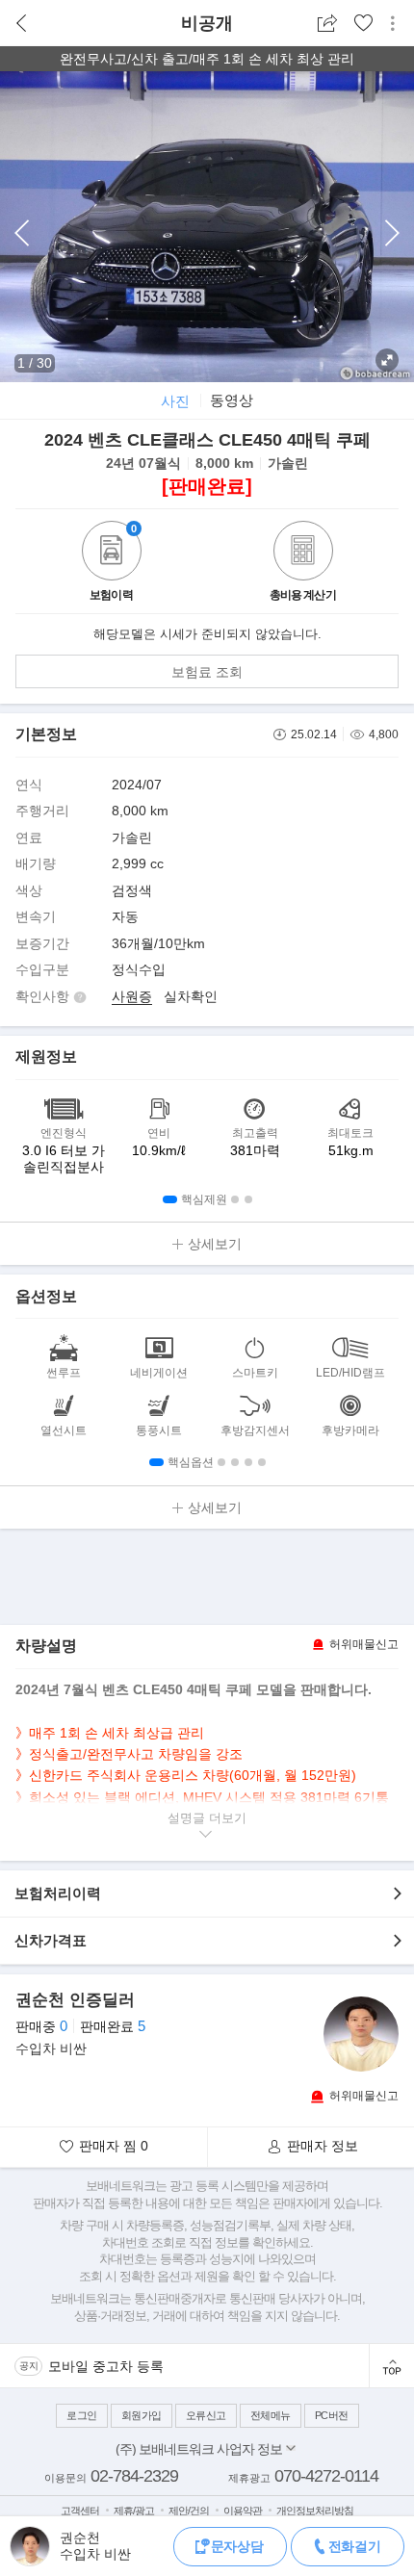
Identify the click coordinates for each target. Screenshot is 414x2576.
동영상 (232, 400)
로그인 (82, 2415)
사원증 (132, 996)
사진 (175, 401)
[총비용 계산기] (303, 553)
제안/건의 (189, 2511)
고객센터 (80, 2511)
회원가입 (142, 2415)
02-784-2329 (134, 2476)
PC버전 (332, 2415)
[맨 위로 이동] (391, 2366)
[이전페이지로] (22, 24)
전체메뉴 (271, 2415)
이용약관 (243, 2511)
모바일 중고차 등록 (106, 2366)
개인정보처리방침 (315, 2511)
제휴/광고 (134, 2511)
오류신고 (206, 2415)
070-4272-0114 (326, 2476)
